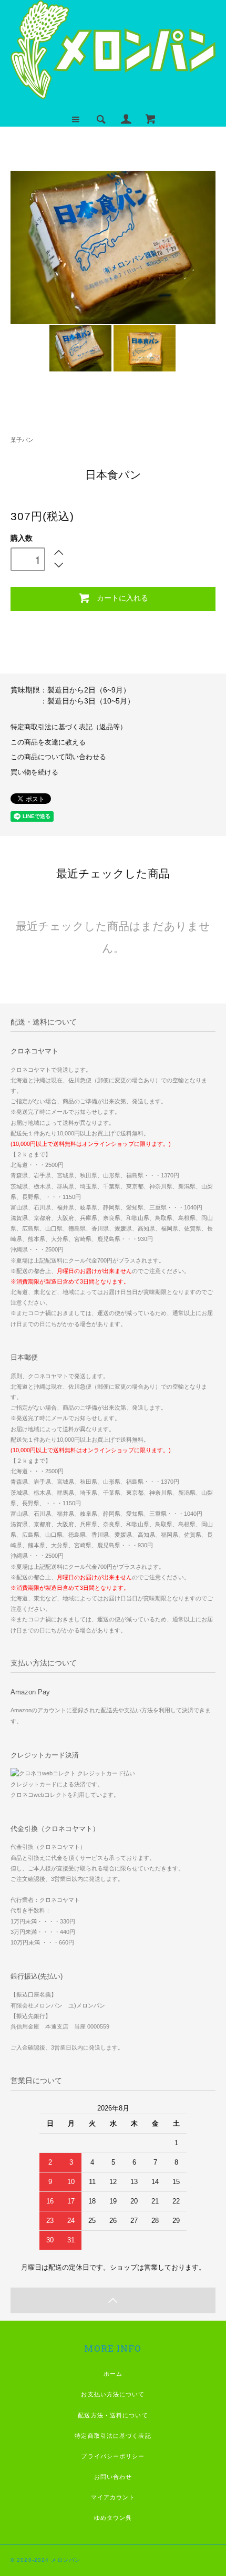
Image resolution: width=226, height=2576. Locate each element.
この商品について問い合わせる (58, 757)
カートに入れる (122, 597)
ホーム (113, 2374)
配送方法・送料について (113, 2415)
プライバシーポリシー (113, 2456)
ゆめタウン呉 (113, 2518)
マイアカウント (113, 2497)
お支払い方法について (113, 2394)
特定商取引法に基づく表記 (113, 2436)
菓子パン (22, 440)
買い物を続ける (34, 772)
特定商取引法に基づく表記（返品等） (69, 727)
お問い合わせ (113, 2477)
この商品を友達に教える (48, 742)
